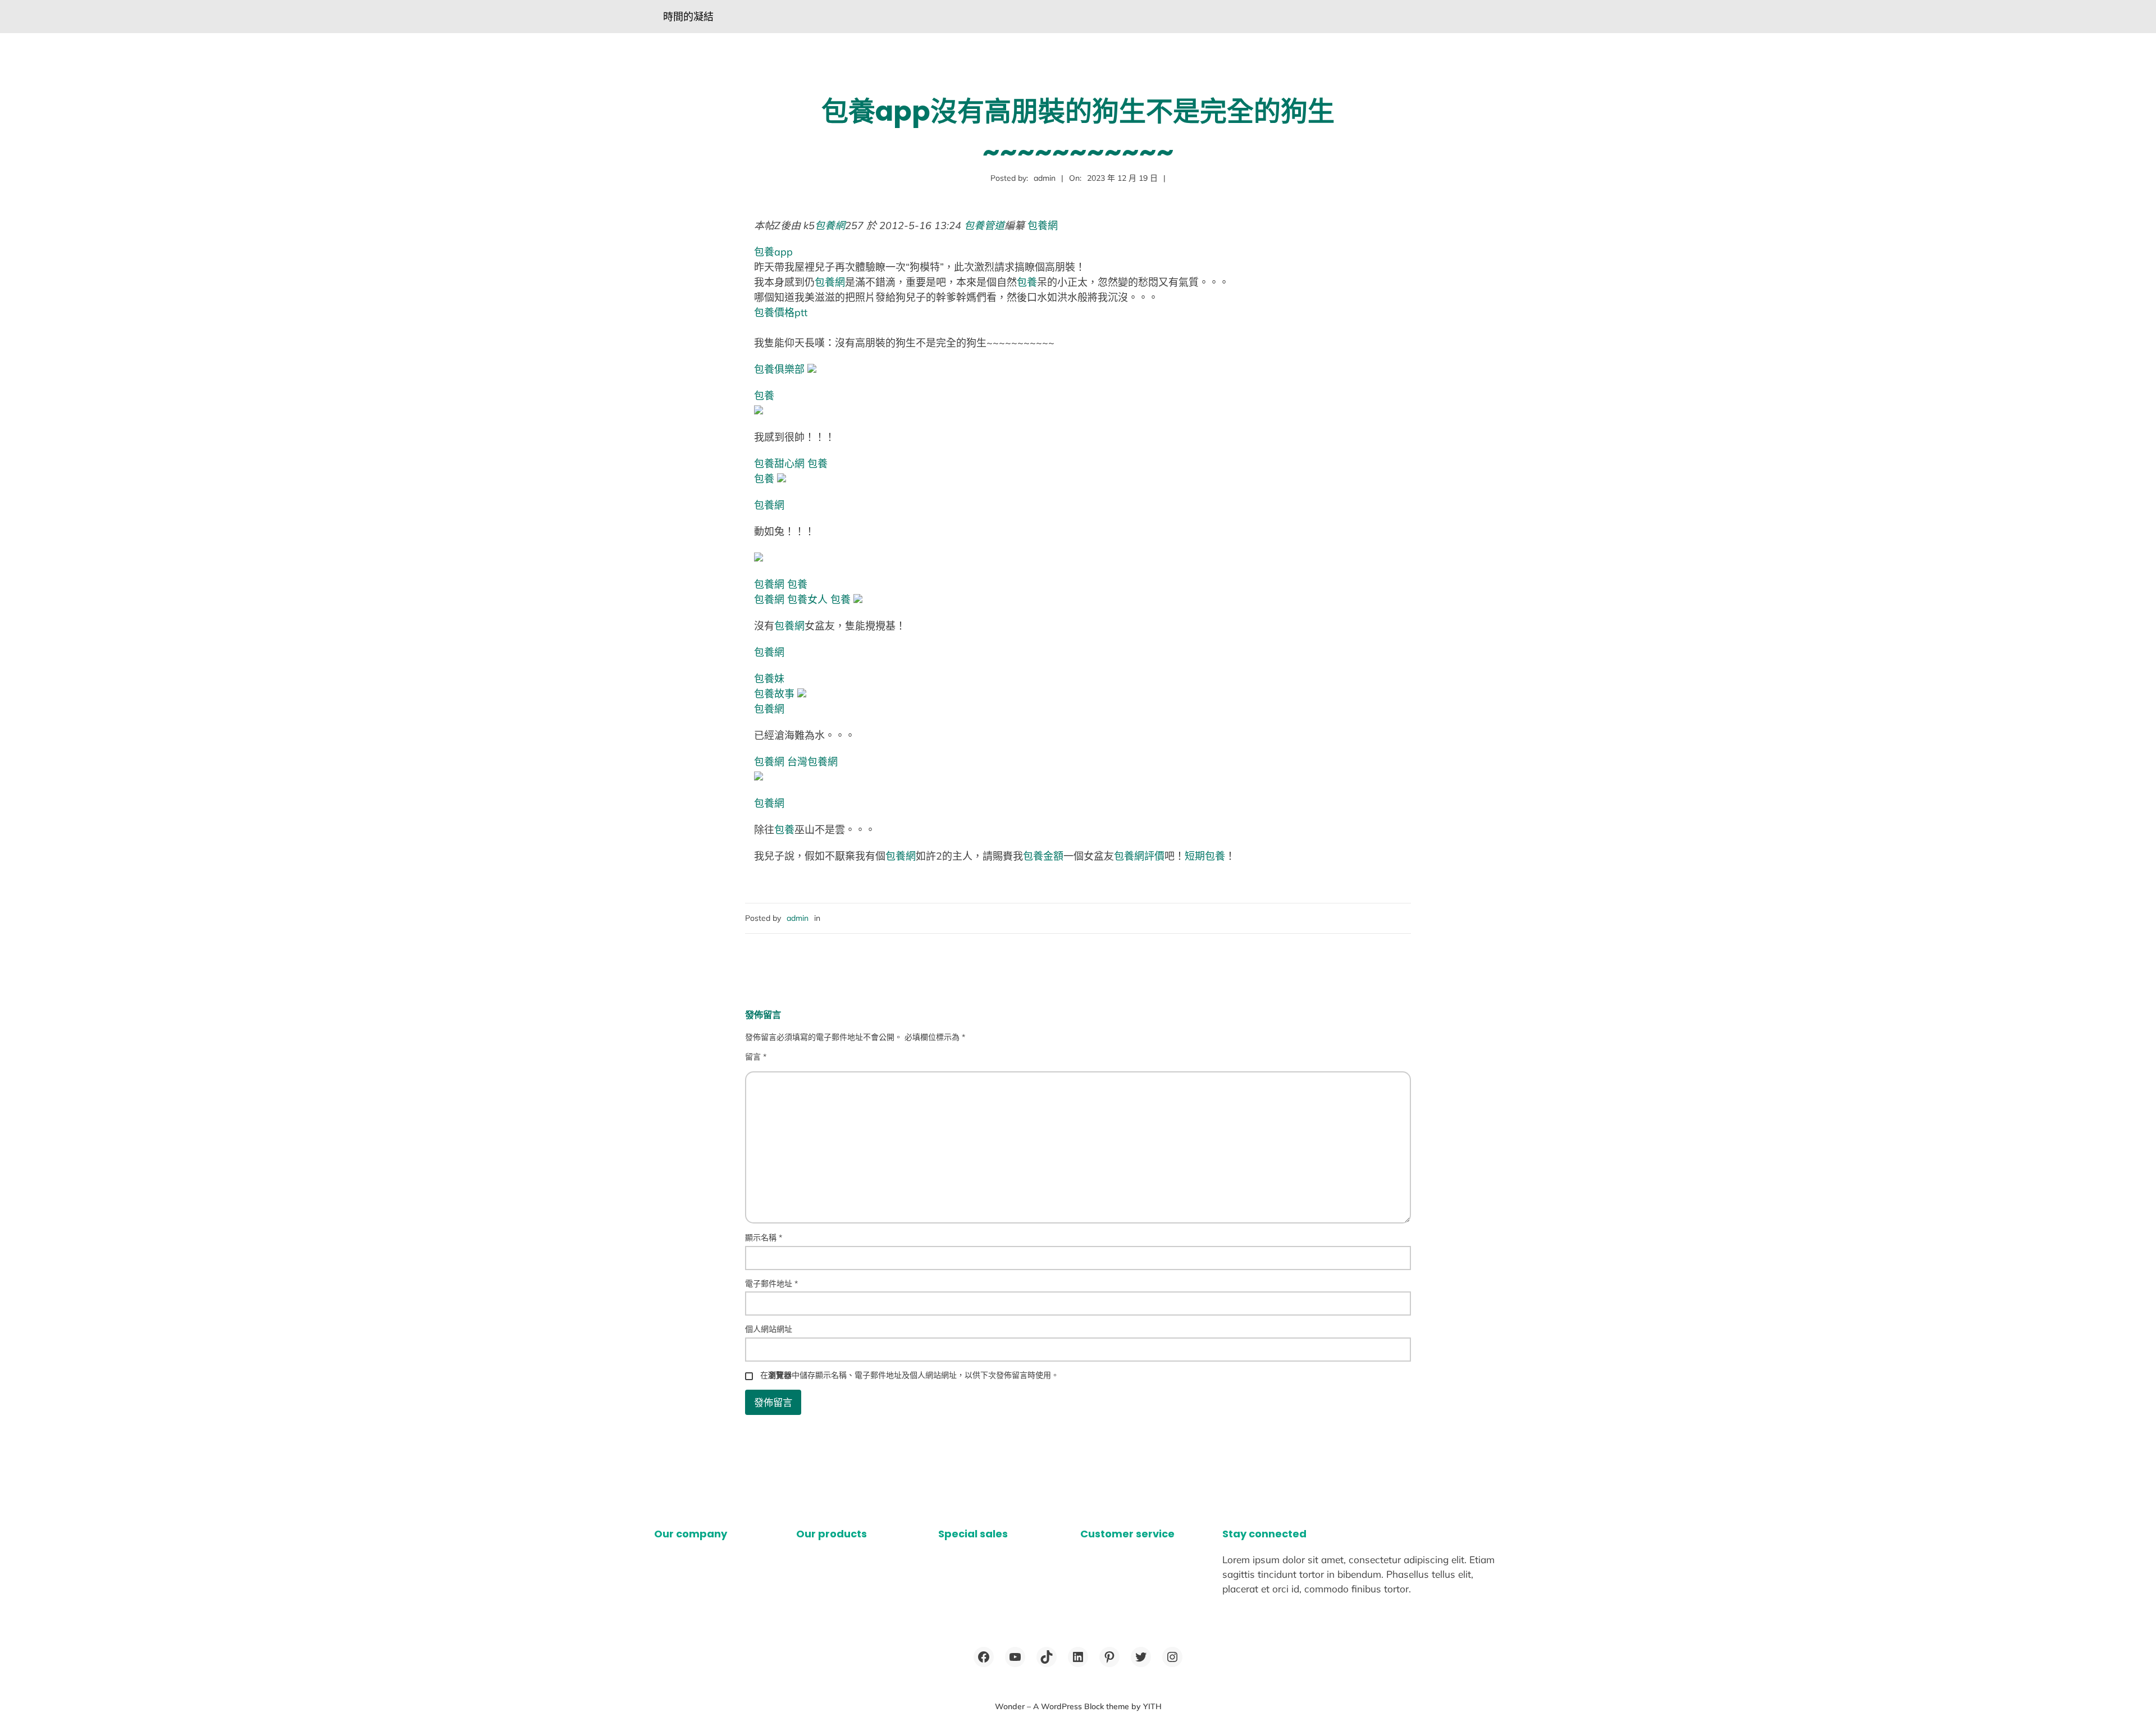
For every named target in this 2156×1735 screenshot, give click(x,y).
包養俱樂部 (779, 369)
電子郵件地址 (771, 1284)
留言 (756, 1057)
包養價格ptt (781, 312)
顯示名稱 (764, 1238)
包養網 (830, 225)
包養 (1027, 282)
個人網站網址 (769, 1329)
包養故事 (774, 694)
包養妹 (769, 679)
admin (798, 918)
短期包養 (1205, 856)
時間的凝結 (688, 17)
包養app (773, 252)
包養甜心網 (779, 464)
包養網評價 (1139, 856)
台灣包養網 (812, 762)
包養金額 (1043, 856)
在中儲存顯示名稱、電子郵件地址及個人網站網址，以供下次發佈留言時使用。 (910, 1375)
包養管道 (984, 225)
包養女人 (807, 599)
